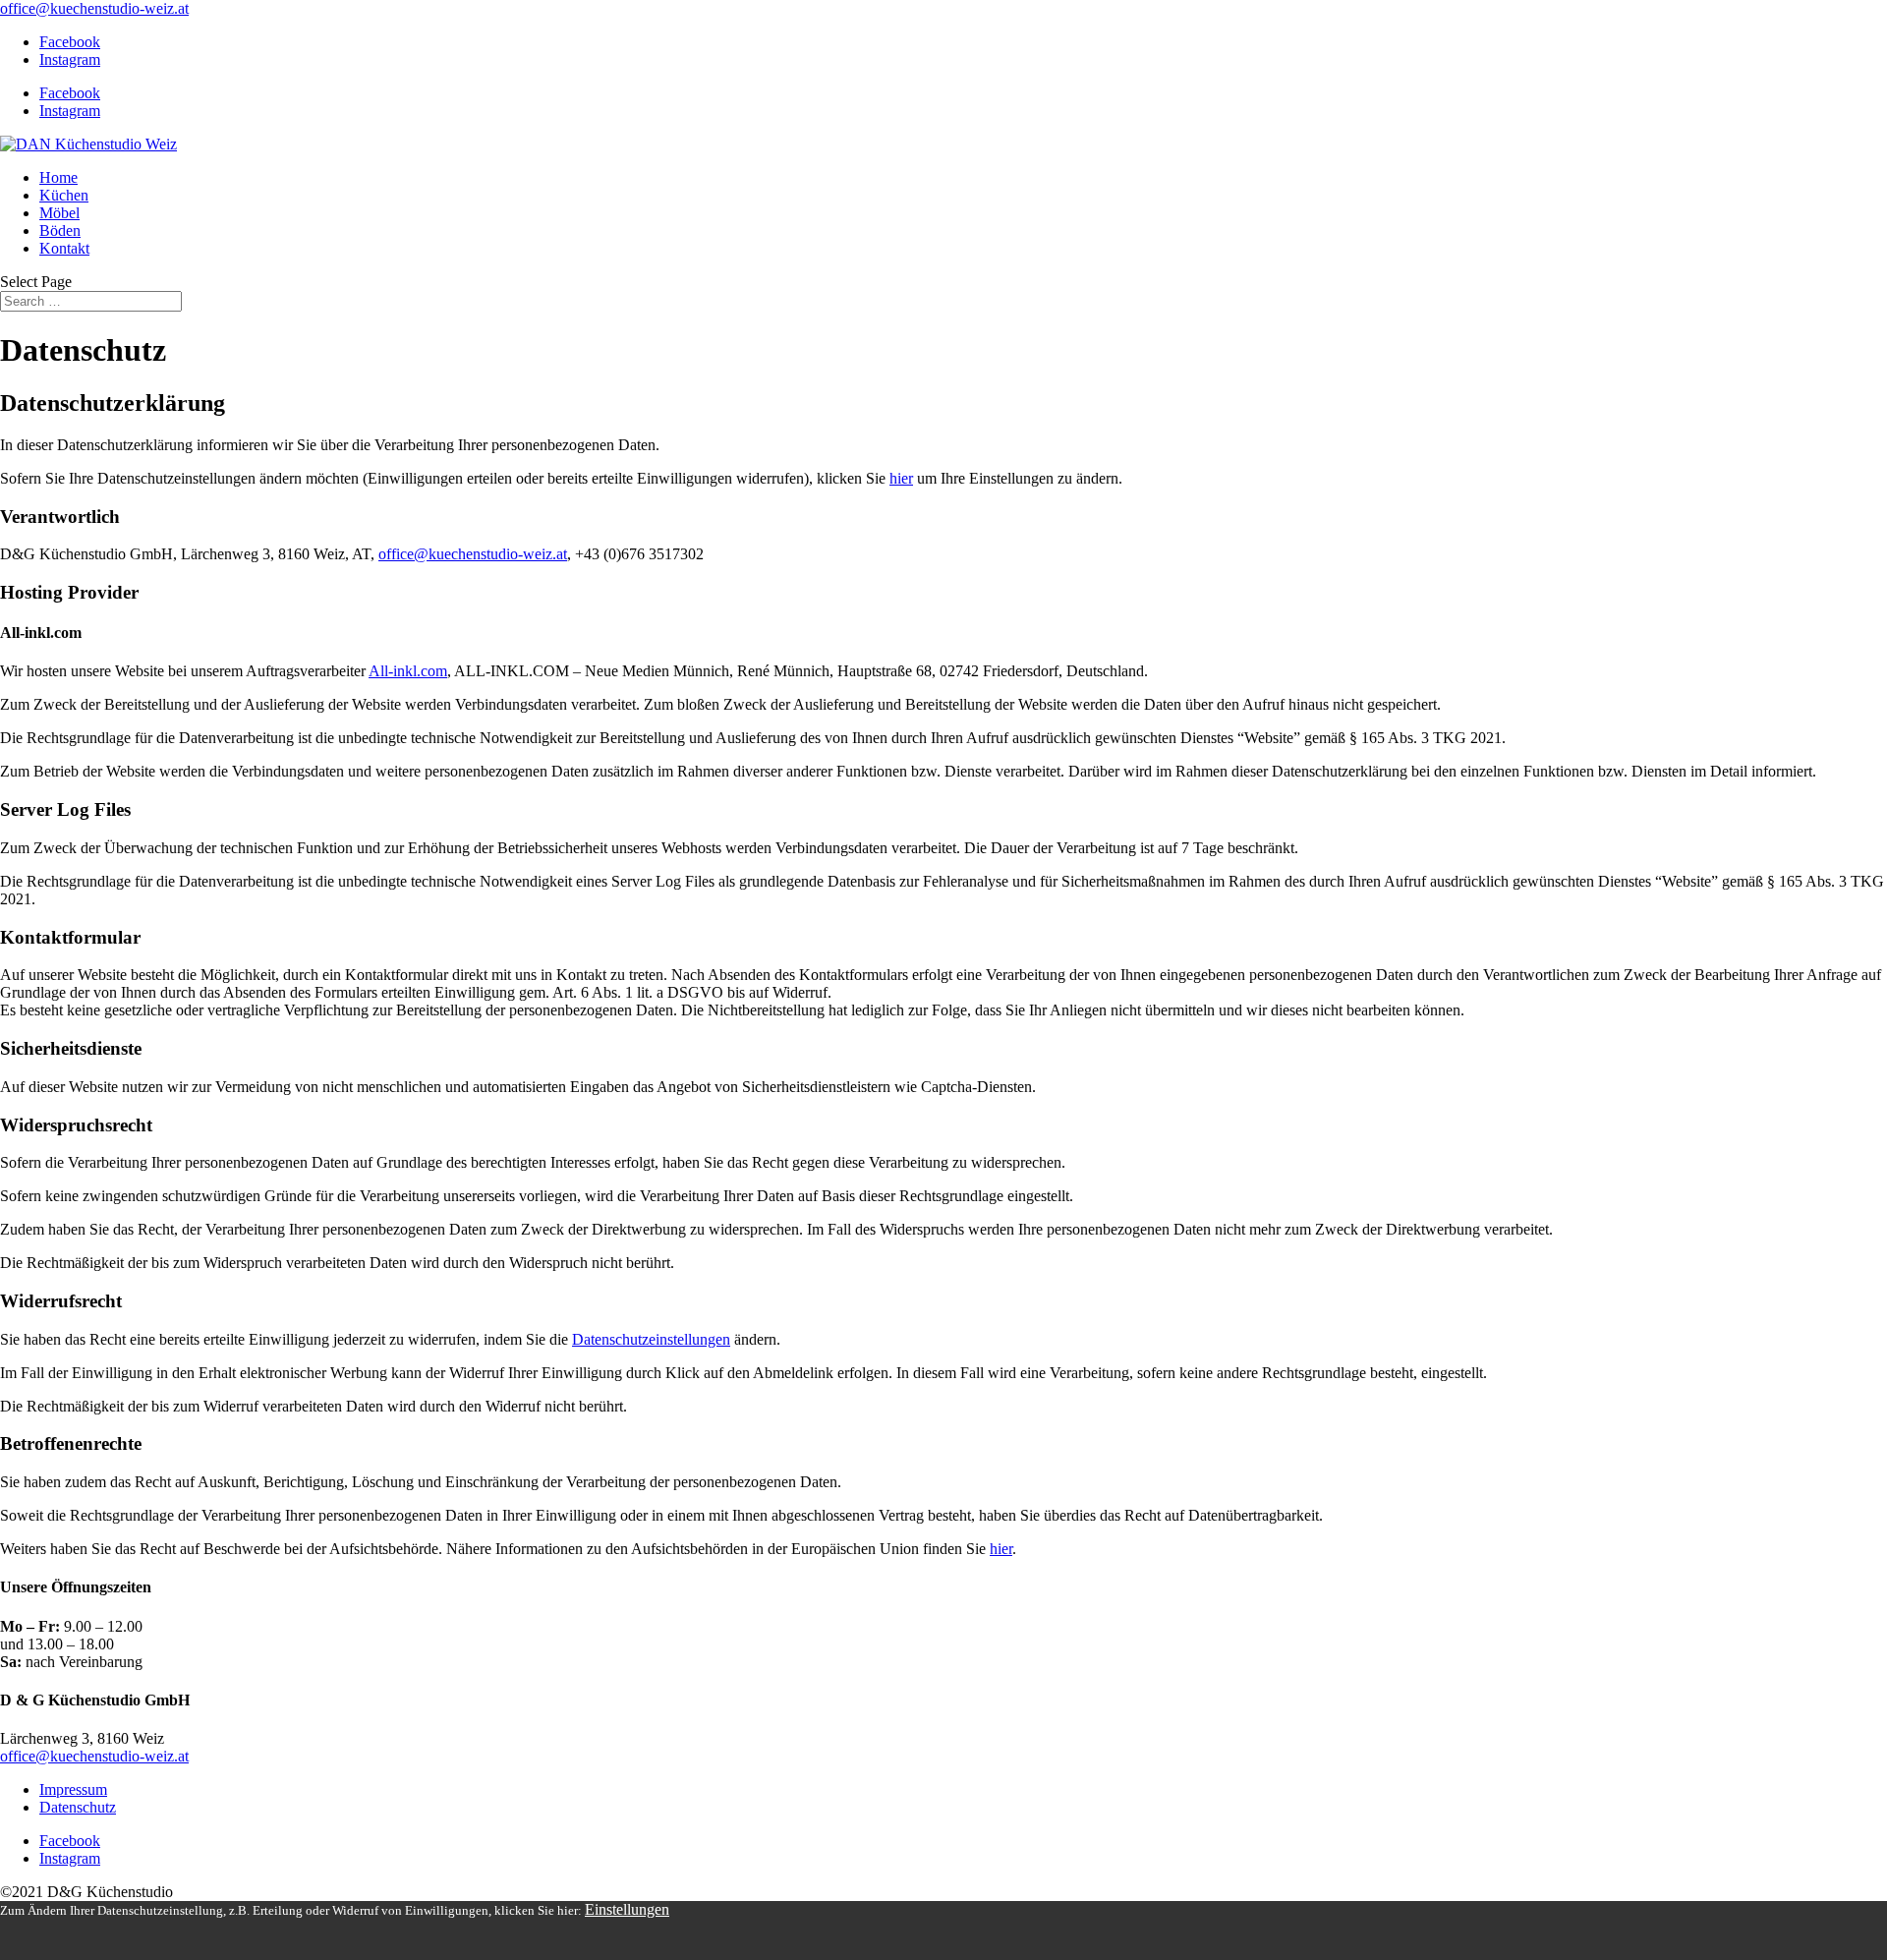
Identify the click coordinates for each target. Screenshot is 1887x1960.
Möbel (59, 213)
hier (901, 478)
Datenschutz (78, 1807)
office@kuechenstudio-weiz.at (473, 554)
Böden (60, 231)
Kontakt (64, 248)
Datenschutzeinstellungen (651, 1339)
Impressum (73, 1789)
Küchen (64, 195)
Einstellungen (627, 1909)
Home (58, 177)
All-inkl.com (408, 671)
